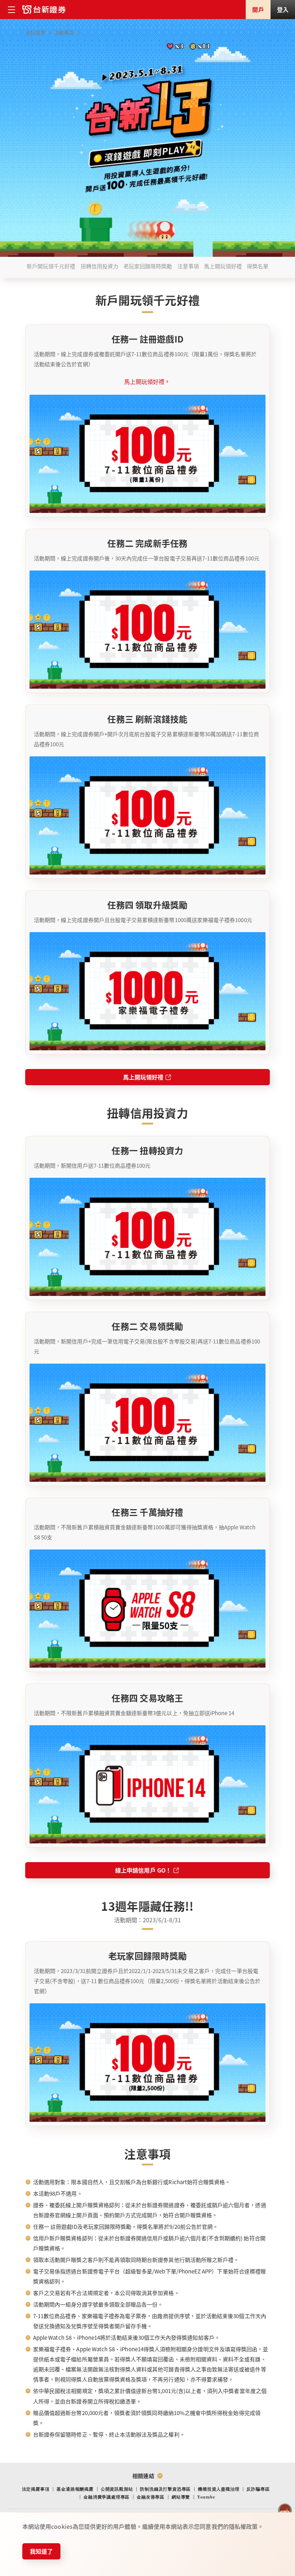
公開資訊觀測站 (117, 2489)
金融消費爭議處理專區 (106, 2497)
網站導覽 (181, 2497)
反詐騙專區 (258, 2489)
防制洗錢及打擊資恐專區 (165, 2489)
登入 (283, 9)
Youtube (206, 2497)
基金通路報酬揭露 (75, 2489)
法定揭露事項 (36, 2489)
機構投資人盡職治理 (219, 2489)
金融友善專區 (151, 2497)
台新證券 (35, 32)
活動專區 (64, 32)
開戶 (258, 9)
